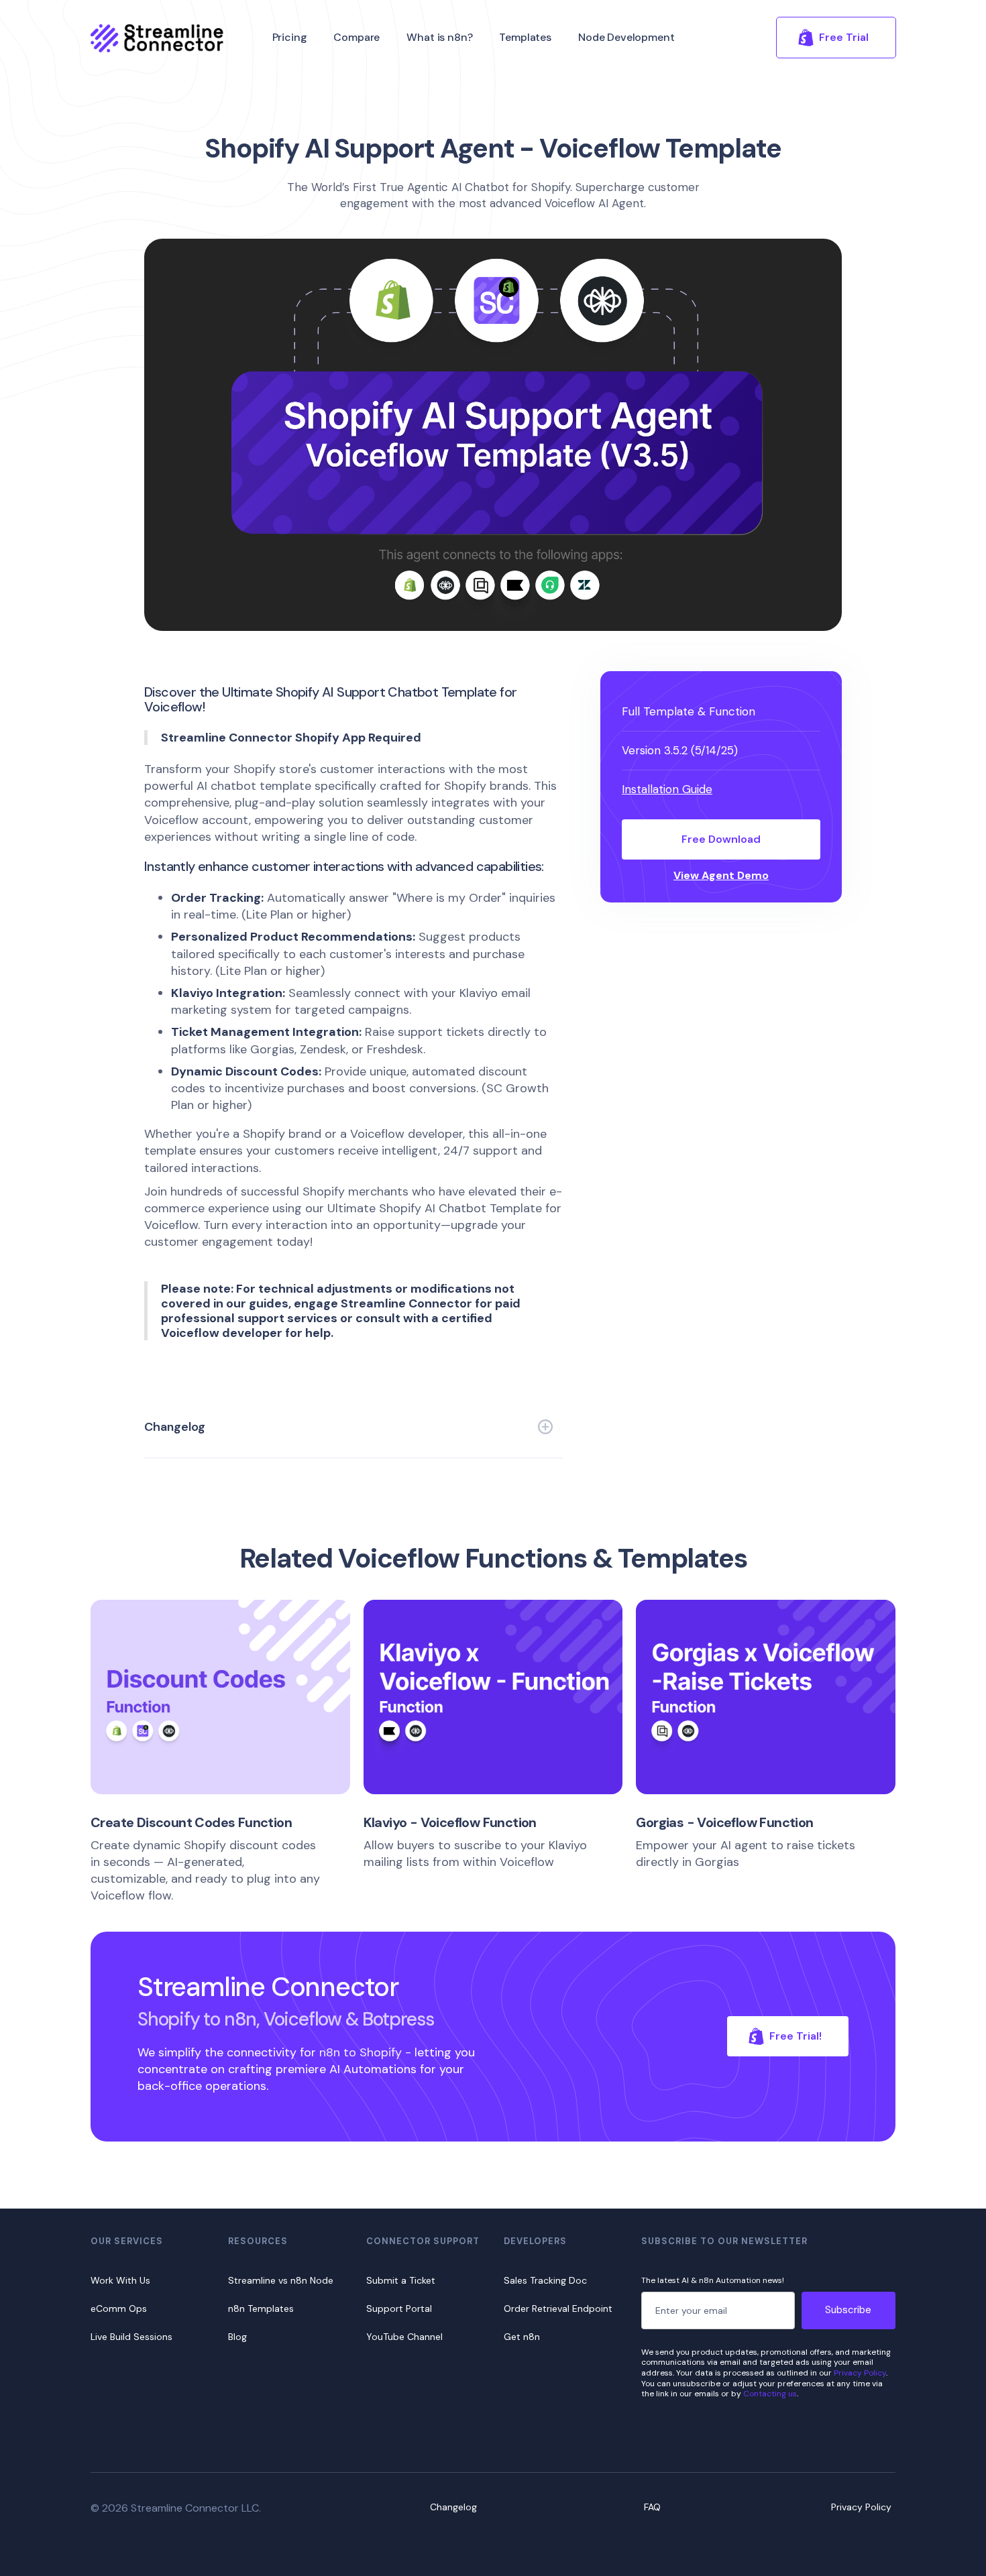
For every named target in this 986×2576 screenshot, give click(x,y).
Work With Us (120, 2280)
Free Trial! (796, 2036)
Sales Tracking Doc (545, 2280)
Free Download (721, 839)
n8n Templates (261, 2308)
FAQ (652, 2507)
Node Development (626, 37)
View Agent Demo (721, 876)
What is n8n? (439, 37)
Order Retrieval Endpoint (558, 2308)
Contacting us (770, 2394)
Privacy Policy (860, 2373)
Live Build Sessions (131, 2337)
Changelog (453, 2507)
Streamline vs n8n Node (281, 2280)
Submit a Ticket (401, 2280)
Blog (237, 2337)
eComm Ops (119, 2308)
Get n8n (522, 2337)
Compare (357, 37)
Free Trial (844, 37)
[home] (158, 38)
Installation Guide (667, 789)
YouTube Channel (404, 2337)
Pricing (290, 37)
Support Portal (399, 2308)
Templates (525, 37)
